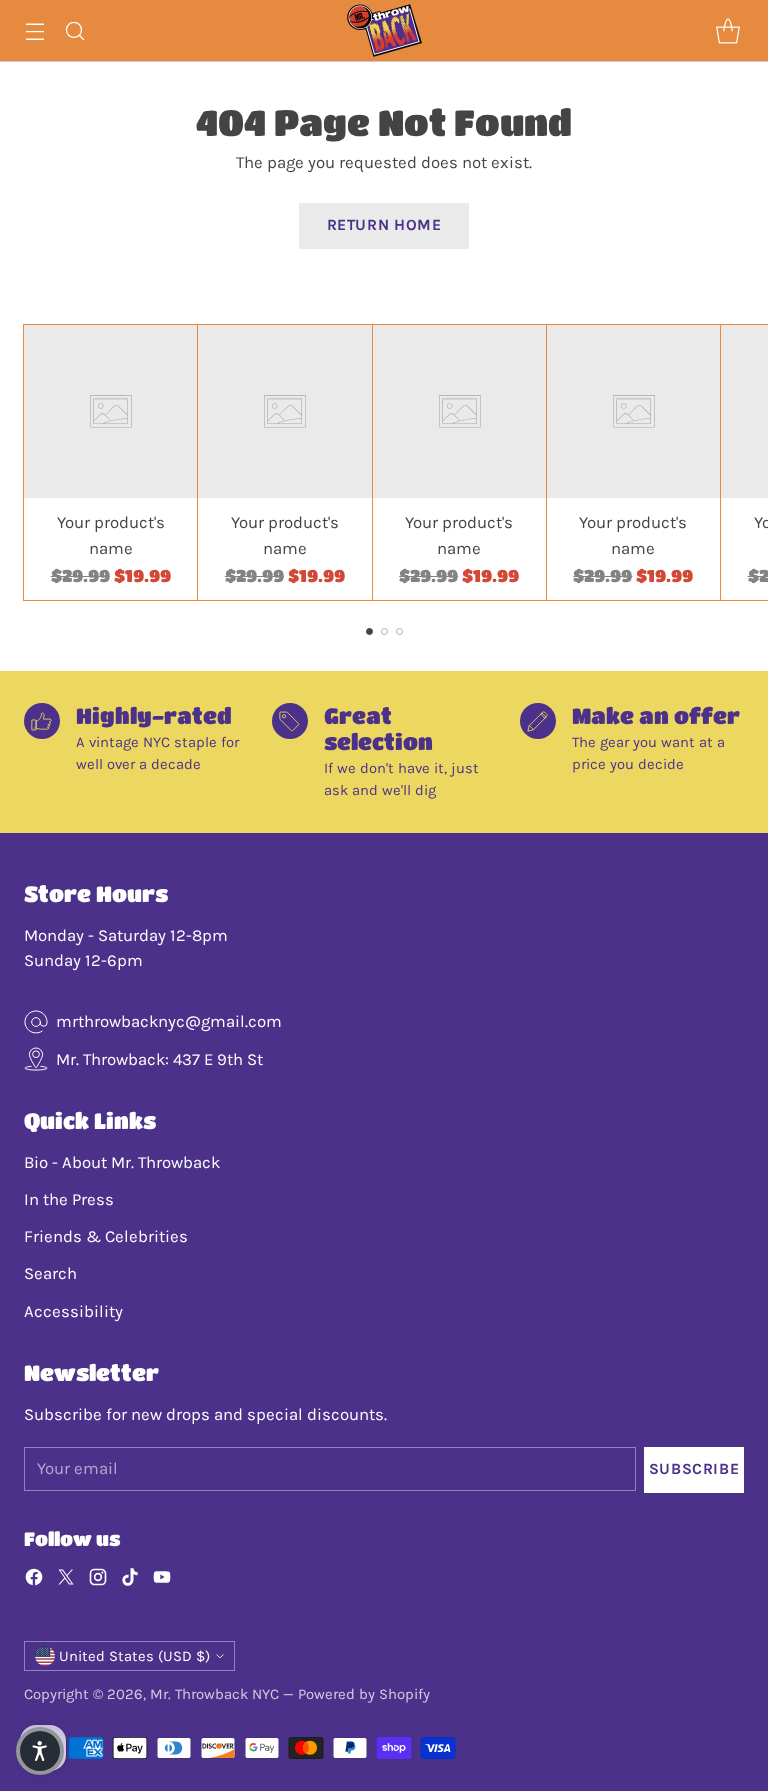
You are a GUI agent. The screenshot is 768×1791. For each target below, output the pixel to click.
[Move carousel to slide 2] (384, 631)
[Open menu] (34, 30)
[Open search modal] (74, 30)
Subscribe (694, 1469)
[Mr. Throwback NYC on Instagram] (98, 1580)
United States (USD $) (134, 1656)
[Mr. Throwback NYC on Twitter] (66, 1580)
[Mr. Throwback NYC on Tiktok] (130, 1580)
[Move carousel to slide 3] (399, 631)
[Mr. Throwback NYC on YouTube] (162, 1580)
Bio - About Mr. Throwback (122, 1162)
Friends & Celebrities (106, 1236)
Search (50, 1273)
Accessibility (73, 1311)
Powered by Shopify (364, 1694)
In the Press (69, 1199)
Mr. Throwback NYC (214, 1694)
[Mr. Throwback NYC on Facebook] (34, 1580)
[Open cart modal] (727, 30)
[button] (40, 1751)
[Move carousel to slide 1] (369, 631)
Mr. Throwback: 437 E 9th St (159, 1059)
